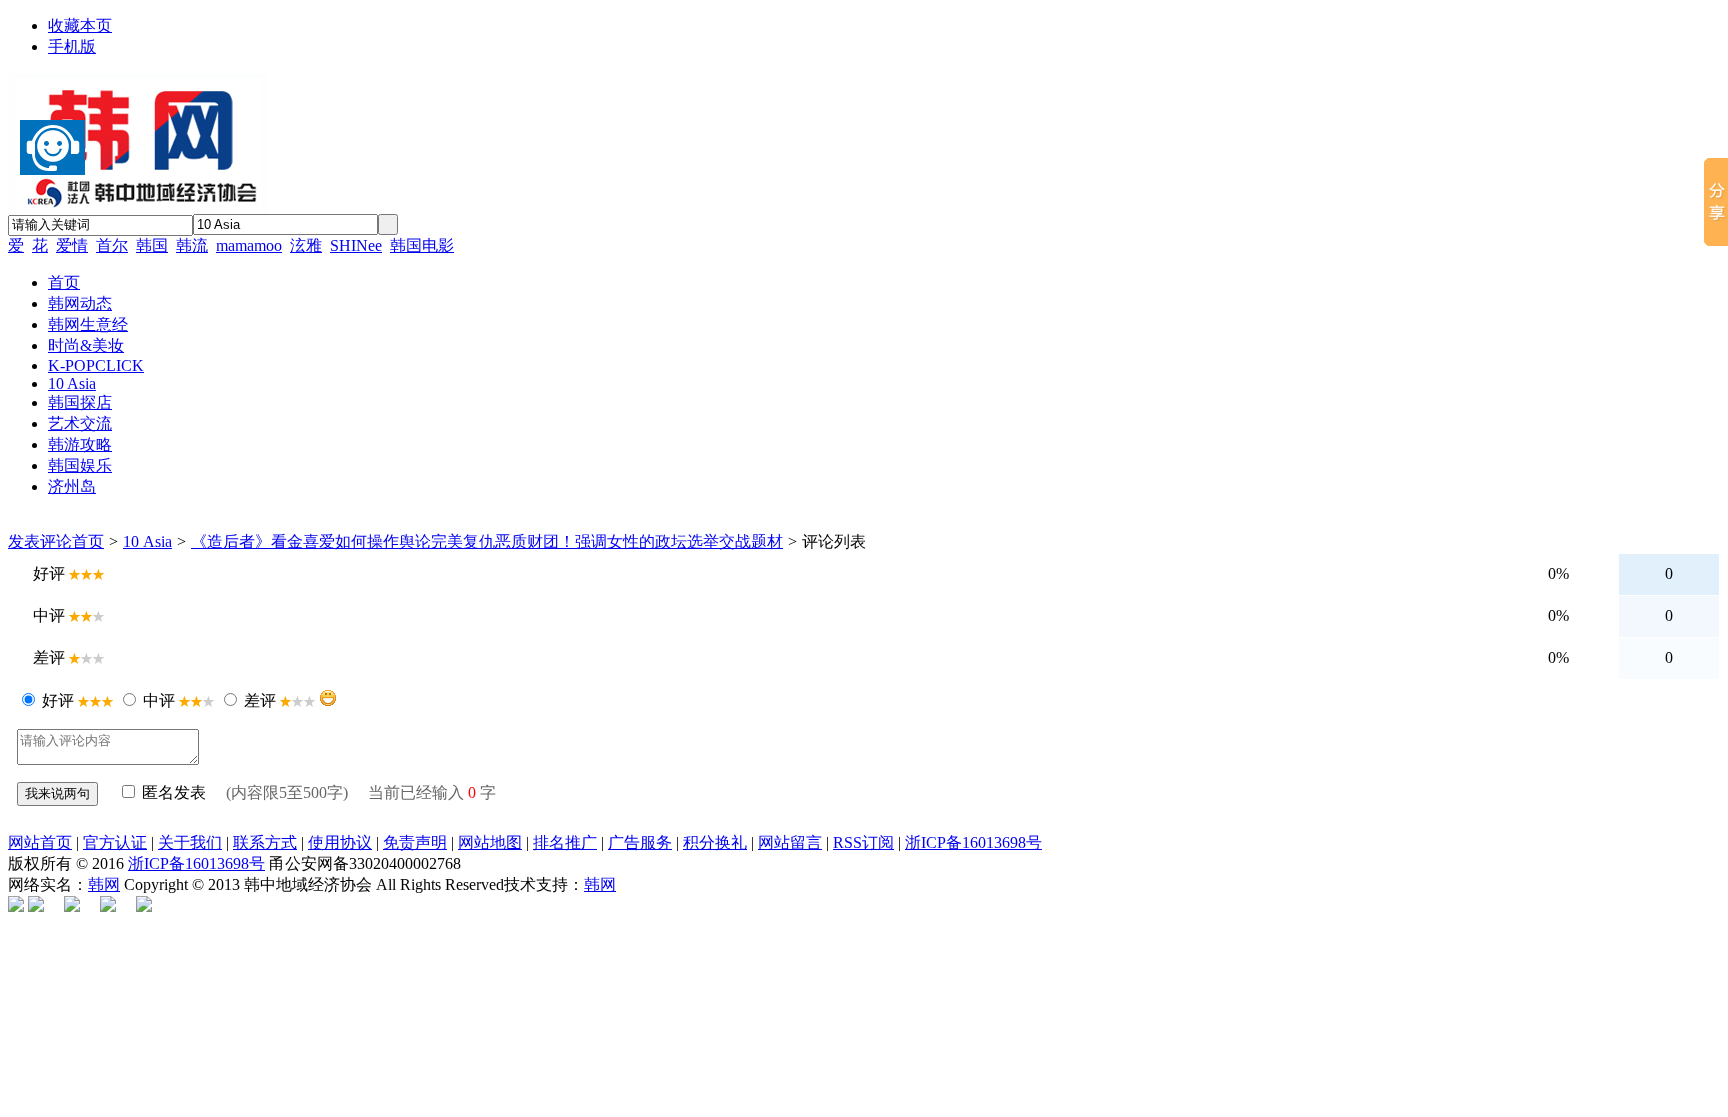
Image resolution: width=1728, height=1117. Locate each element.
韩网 (104, 884)
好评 (58, 700)
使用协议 (340, 842)
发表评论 (40, 541)
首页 (88, 541)
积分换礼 (715, 842)
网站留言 (790, 842)
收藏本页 (80, 25)
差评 (260, 700)
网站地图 (490, 842)
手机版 (72, 46)
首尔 (112, 245)
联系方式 (265, 842)
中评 (159, 700)
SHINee (356, 245)
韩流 (192, 245)
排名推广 (565, 842)
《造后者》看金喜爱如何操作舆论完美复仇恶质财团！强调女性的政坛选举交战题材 (487, 541)
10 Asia (147, 541)
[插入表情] (328, 698)
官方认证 (115, 842)
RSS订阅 (863, 842)
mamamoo (249, 245)
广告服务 (640, 842)
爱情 (72, 245)
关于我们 (190, 842)
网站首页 (40, 842)
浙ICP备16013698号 (973, 842)
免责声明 (415, 842)
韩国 (152, 245)
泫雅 (306, 245)
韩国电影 (422, 245)
